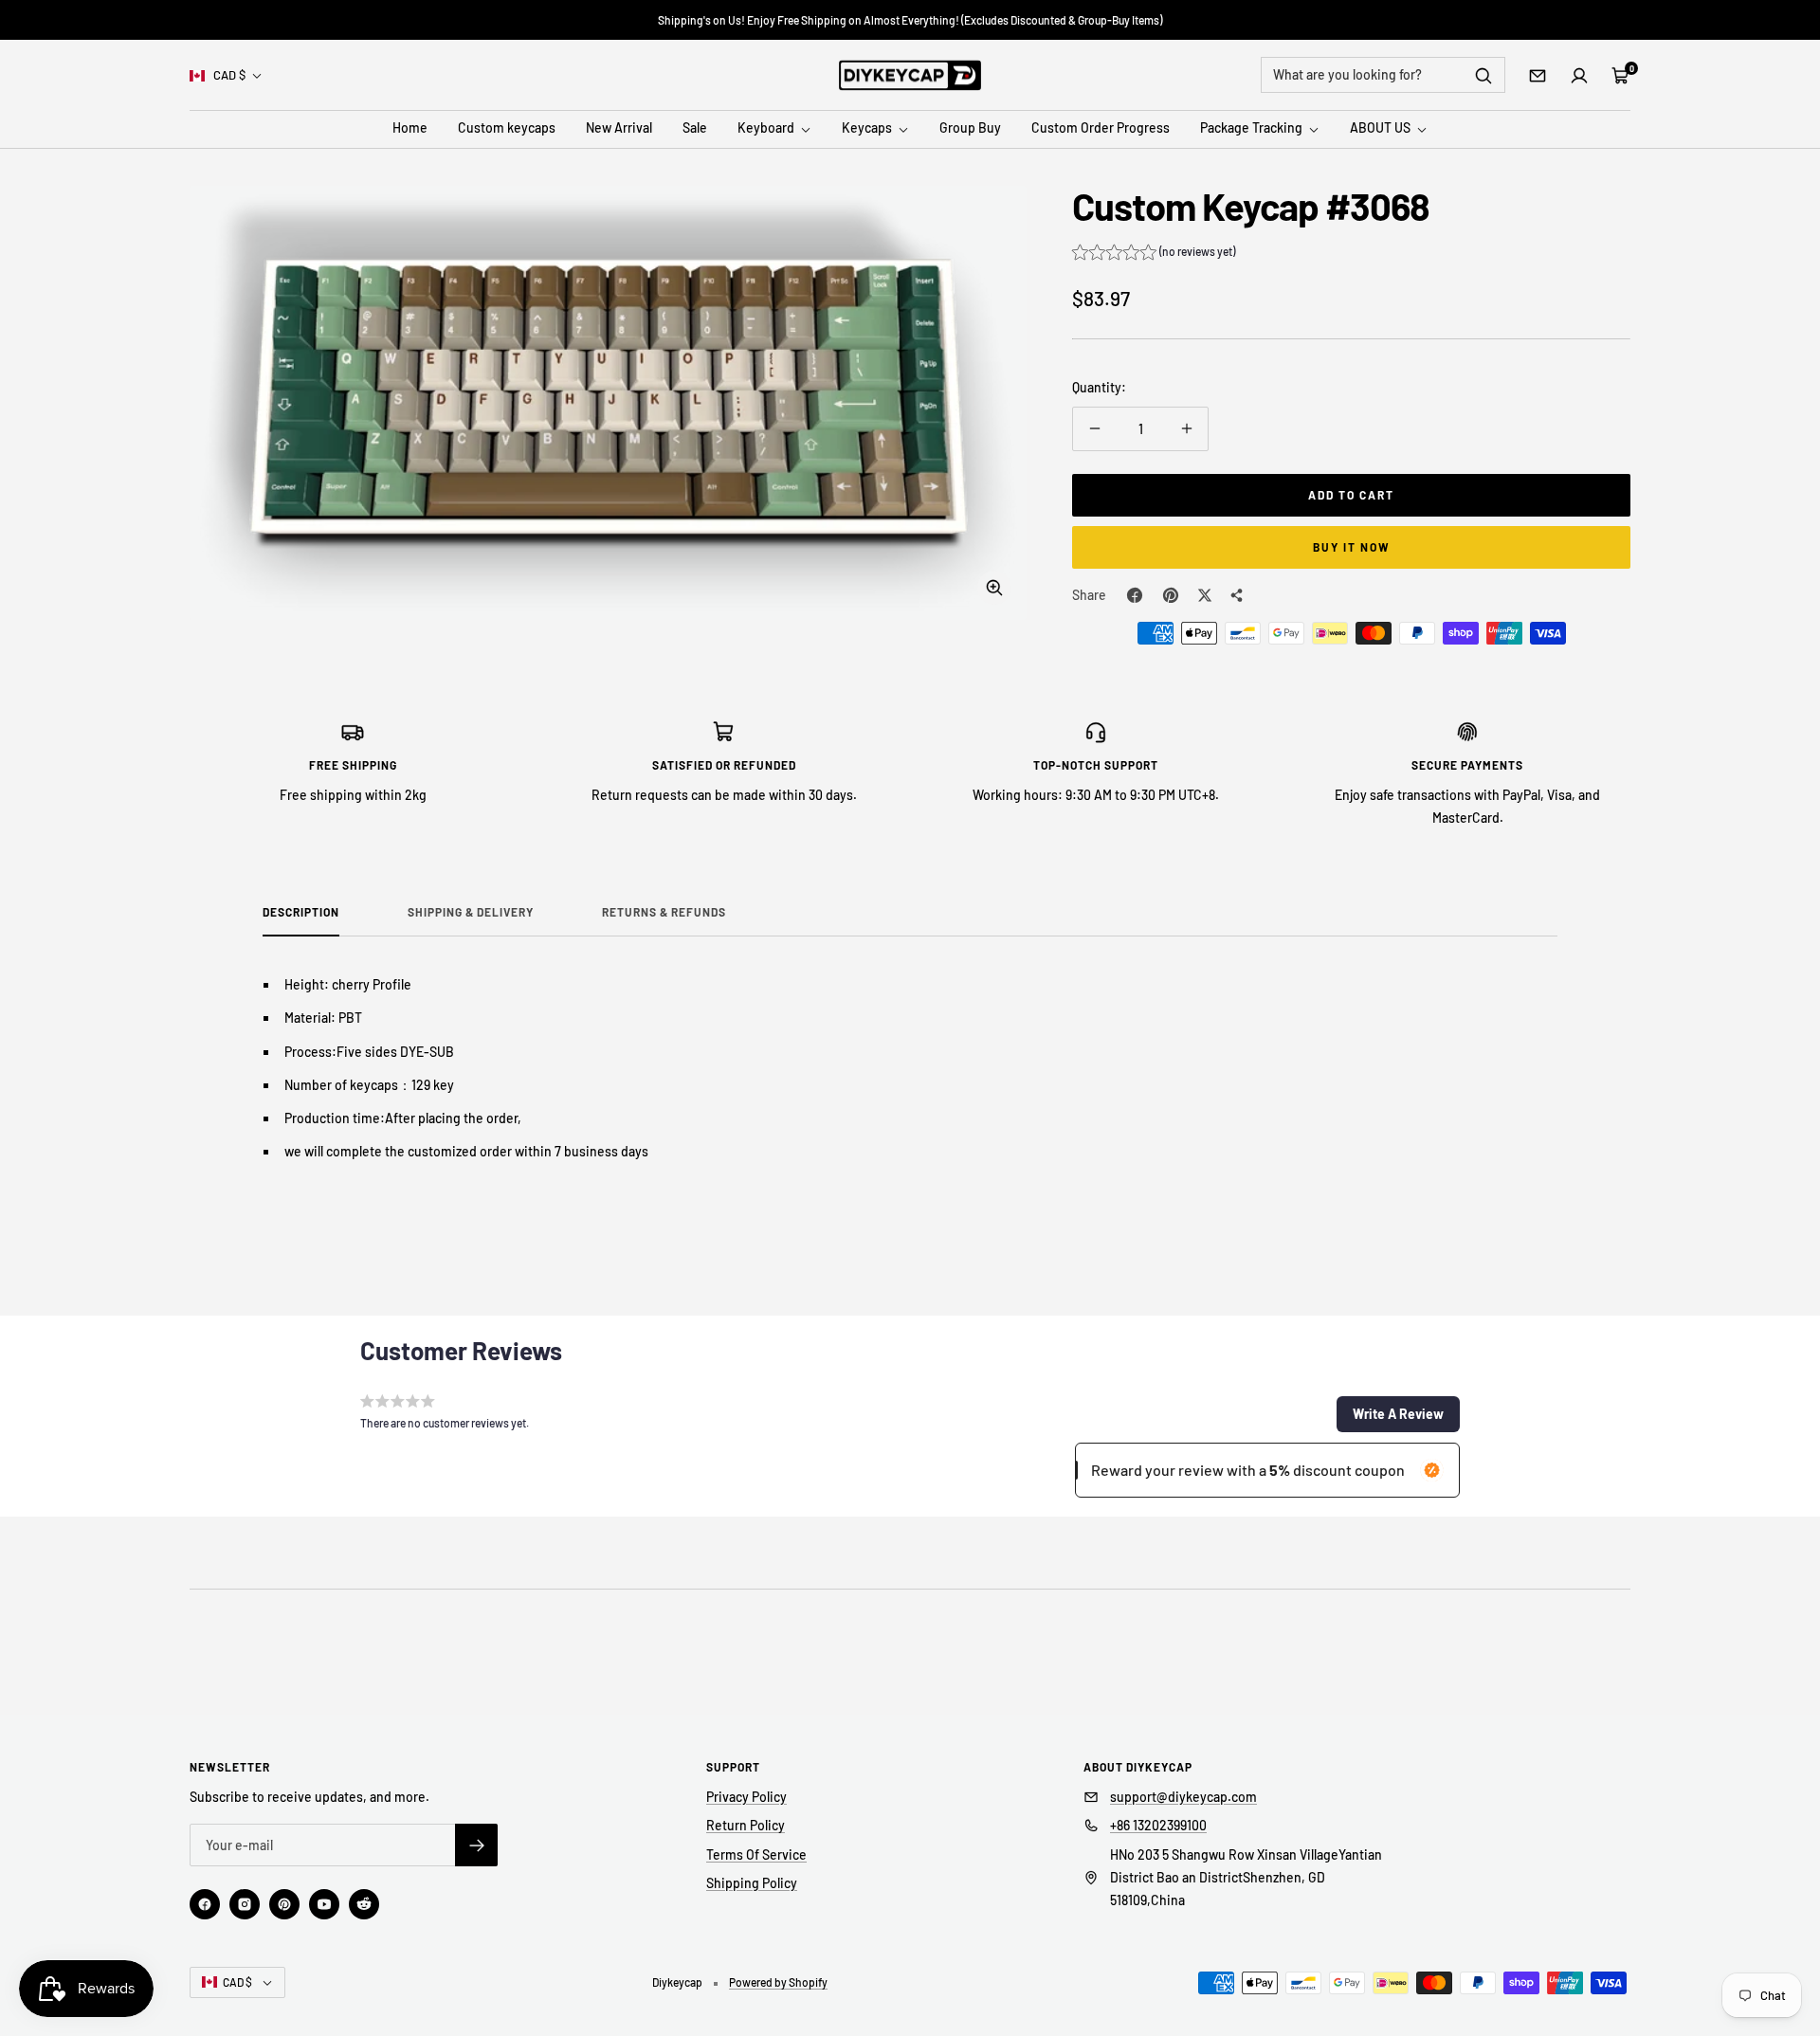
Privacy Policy (746, 1797)
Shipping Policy (752, 1883)
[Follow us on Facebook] (205, 1904)
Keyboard (767, 128)
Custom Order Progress (1101, 128)
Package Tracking (1253, 128)
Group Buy (970, 128)
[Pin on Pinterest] (1171, 595)
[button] (1154, 254)
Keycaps (868, 128)
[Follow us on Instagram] (245, 1904)
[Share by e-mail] (1237, 595)
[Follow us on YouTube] (324, 1904)
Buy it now (1352, 547)
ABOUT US (1382, 128)
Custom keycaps (507, 128)
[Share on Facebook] (1135, 595)
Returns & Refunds (664, 912)
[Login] (1579, 76)
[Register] (476, 1845)
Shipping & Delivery (471, 912)
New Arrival (619, 128)
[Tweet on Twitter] (1205, 595)
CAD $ (229, 75)
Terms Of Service (756, 1854)
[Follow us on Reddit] (364, 1904)
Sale (695, 128)
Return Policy (746, 1825)
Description (301, 912)
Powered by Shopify (778, 1982)
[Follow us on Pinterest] (284, 1904)
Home (410, 128)
